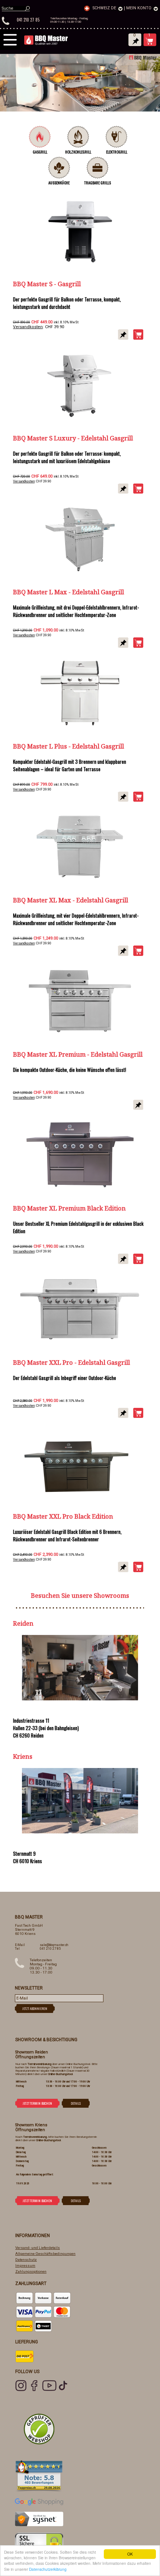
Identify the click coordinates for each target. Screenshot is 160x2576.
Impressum (25, 2265)
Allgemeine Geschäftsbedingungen (45, 2254)
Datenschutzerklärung (48, 2569)
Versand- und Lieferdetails (38, 2248)
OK (130, 2554)
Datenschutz (26, 2260)
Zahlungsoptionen (31, 2271)
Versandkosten (28, 327)
